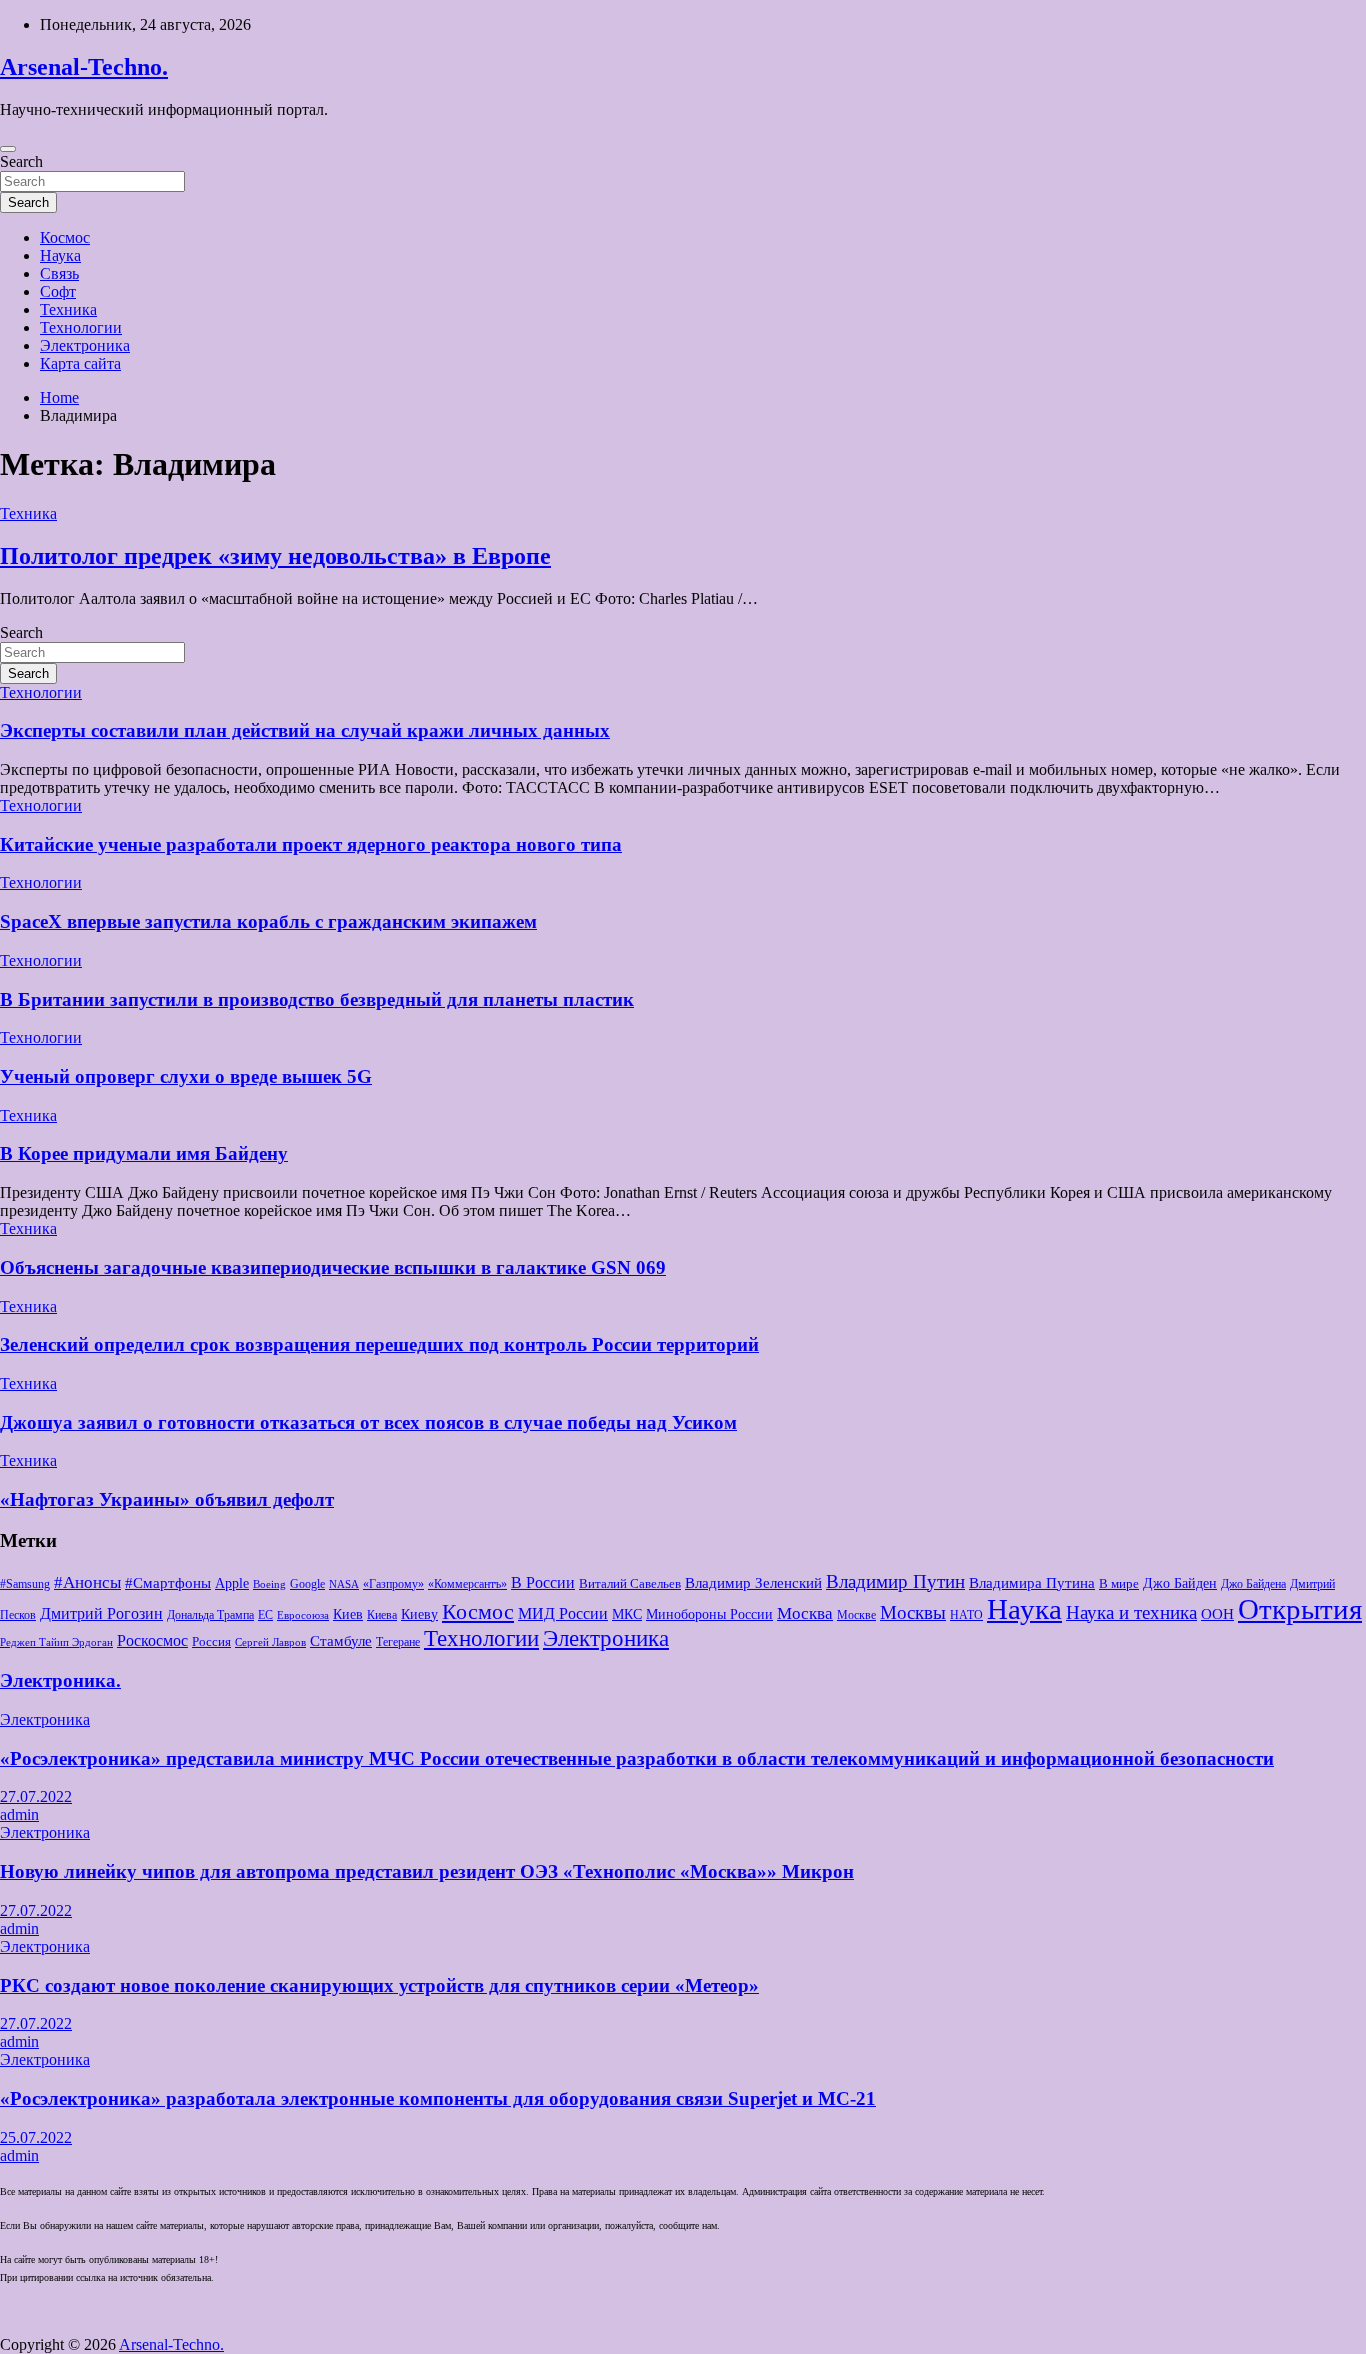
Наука (60, 255)
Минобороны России (709, 1614)
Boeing (269, 1584)
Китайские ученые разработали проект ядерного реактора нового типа (311, 844)
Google (307, 1584)
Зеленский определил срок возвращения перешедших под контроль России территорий (379, 1344)
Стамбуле (341, 1641)
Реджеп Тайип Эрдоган (56, 1642)
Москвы (913, 1613)
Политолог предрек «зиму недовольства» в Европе (275, 556)
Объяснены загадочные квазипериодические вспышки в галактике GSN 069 (333, 1267)
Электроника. (60, 1680)
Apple (232, 1583)
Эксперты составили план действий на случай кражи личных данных (305, 730)
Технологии (81, 327)
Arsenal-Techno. (84, 67)
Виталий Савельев (630, 1583)
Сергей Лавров (270, 1642)
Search (21, 161)
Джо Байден (1180, 1583)
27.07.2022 (36, 1796)
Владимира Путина (1032, 1583)
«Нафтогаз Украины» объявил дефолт (167, 1499)
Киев (348, 1614)
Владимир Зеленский (753, 1583)
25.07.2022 (36, 2137)
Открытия (1300, 1609)
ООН (1217, 1614)
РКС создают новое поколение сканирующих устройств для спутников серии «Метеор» (379, 1985)
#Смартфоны (168, 1583)
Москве (856, 1615)
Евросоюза (303, 1615)
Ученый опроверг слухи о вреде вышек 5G (186, 1076)
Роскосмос (152, 1640)
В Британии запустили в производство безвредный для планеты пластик (317, 999)
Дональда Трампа (210, 1615)
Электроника (85, 345)
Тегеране (398, 1642)
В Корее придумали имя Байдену (144, 1153)
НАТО (966, 1615)
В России (543, 1582)
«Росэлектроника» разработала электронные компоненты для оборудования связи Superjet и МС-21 (438, 2098)
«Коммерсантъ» (467, 1584)
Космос (65, 237)
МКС (627, 1614)
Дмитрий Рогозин (101, 1613)
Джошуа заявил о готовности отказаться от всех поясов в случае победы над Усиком (368, 1422)
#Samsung (25, 1584)
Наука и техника (1131, 1613)
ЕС (265, 1615)
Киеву (419, 1614)
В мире (1119, 1583)
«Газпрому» (393, 1584)
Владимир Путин (895, 1581)
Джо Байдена (1253, 1584)
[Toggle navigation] (8, 149)
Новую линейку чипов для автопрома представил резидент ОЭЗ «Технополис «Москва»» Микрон (427, 1871)
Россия (211, 1641)
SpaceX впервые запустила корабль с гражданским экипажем (268, 921)
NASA (344, 1584)
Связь (59, 273)
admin (19, 1814)
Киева (382, 1615)
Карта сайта (80, 363)
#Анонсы (87, 1582)
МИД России (563, 1613)
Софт (58, 291)
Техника (68, 309)
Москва (805, 1613)
